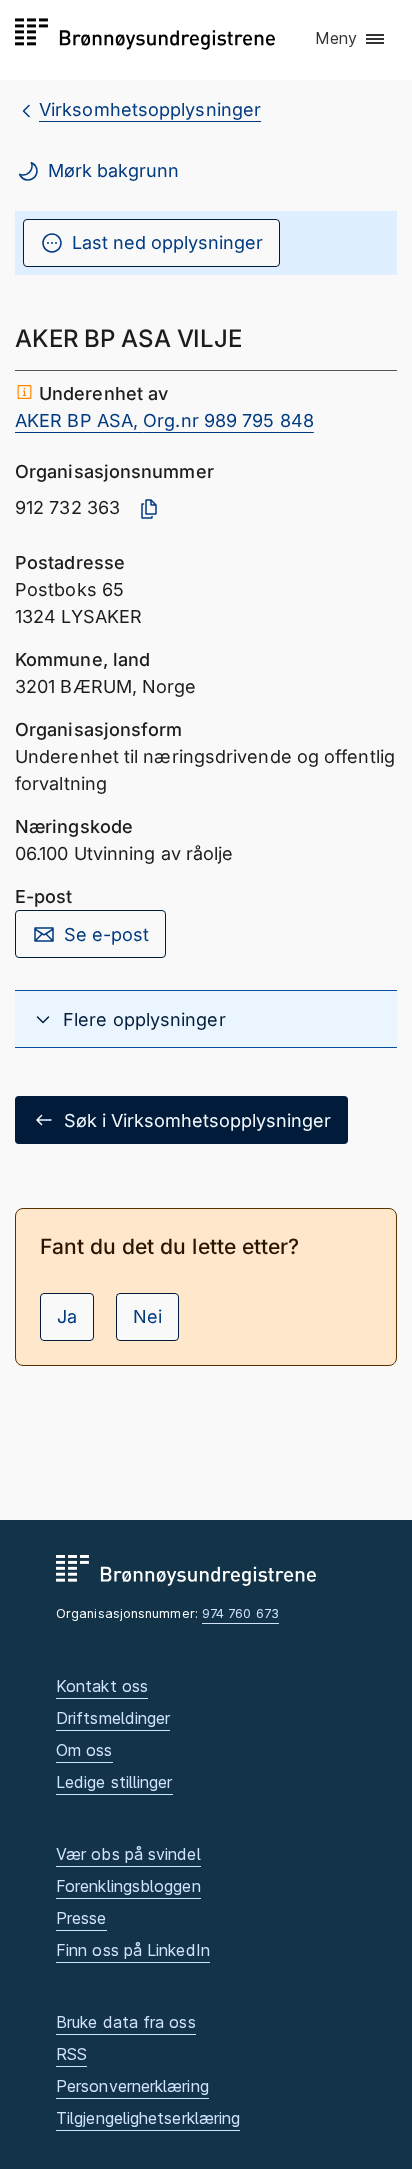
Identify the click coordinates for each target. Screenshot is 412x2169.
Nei (147, 1316)
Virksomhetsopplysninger (150, 109)
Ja (67, 1316)
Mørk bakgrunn (113, 170)
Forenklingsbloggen (128, 1886)
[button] (351, 39)
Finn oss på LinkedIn (133, 1950)
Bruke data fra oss (126, 2022)
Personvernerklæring (132, 2086)
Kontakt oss (102, 1686)
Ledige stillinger (114, 1782)
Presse (81, 1918)
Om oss (84, 1750)
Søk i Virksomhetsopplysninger (197, 1120)
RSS (71, 2054)
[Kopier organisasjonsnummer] (149, 509)
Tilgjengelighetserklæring (148, 2118)
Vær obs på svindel (128, 1854)
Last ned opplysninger (167, 242)
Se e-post (106, 934)
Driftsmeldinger (113, 1718)
